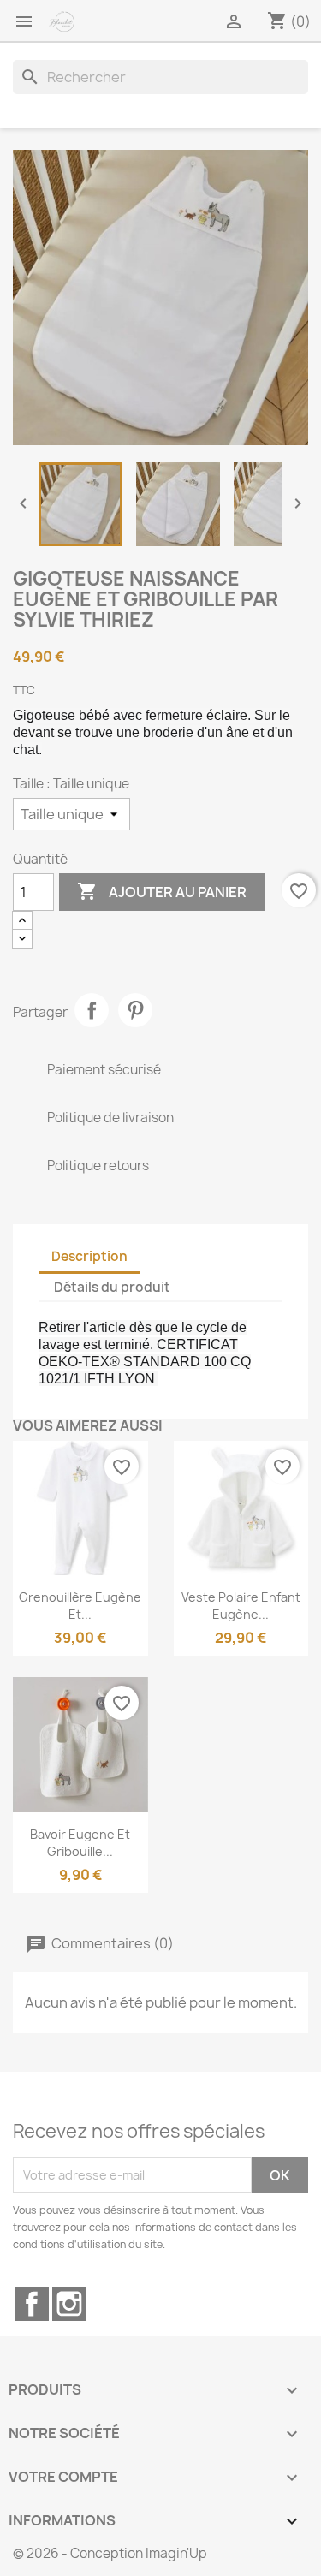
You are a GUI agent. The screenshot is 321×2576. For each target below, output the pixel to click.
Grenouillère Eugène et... (80, 1606)
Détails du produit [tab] (112, 1287)
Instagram (69, 2304)
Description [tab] (89, 1256)
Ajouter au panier (162, 891)
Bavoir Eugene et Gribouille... (80, 1843)
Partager (92, 1010)
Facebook (32, 2304)
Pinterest (135, 1010)
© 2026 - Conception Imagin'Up (110, 2553)
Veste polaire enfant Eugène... (241, 1606)
